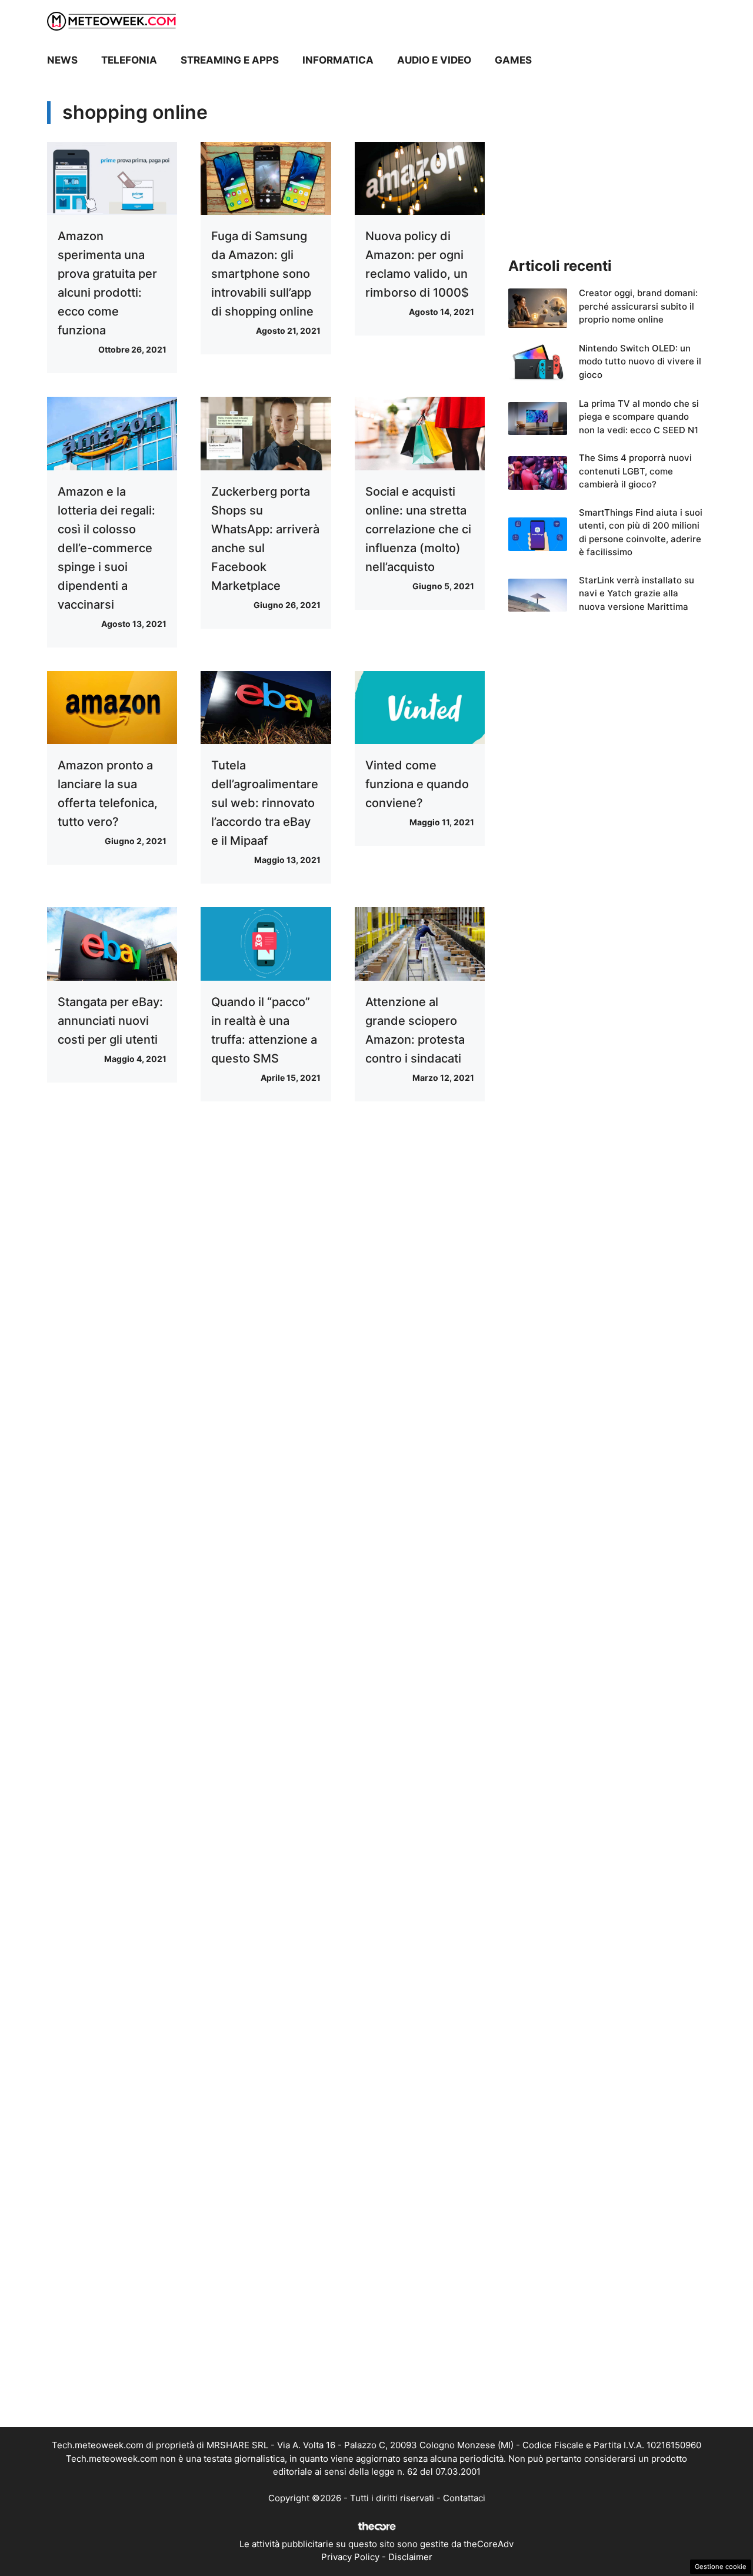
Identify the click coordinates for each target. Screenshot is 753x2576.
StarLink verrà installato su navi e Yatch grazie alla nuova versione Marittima (637, 593)
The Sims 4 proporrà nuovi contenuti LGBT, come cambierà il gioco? (635, 471)
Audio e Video (434, 60)
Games (513, 60)
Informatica (338, 60)
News (62, 60)
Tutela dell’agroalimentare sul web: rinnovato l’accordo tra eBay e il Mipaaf (265, 803)
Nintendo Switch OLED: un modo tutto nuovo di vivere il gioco (640, 361)
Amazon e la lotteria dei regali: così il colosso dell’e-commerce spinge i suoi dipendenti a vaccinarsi (106, 548)
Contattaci (464, 2498)
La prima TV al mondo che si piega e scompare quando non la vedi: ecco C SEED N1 (639, 417)
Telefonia (129, 60)
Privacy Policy (350, 2557)
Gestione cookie (721, 2567)
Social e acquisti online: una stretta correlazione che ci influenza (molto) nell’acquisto (418, 529)
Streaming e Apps (230, 60)
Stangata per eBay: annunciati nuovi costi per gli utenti (110, 1021)
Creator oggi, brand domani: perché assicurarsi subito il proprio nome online (638, 306)
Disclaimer (410, 2557)
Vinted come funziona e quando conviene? (417, 784)
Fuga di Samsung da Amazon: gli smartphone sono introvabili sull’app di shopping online (262, 274)
